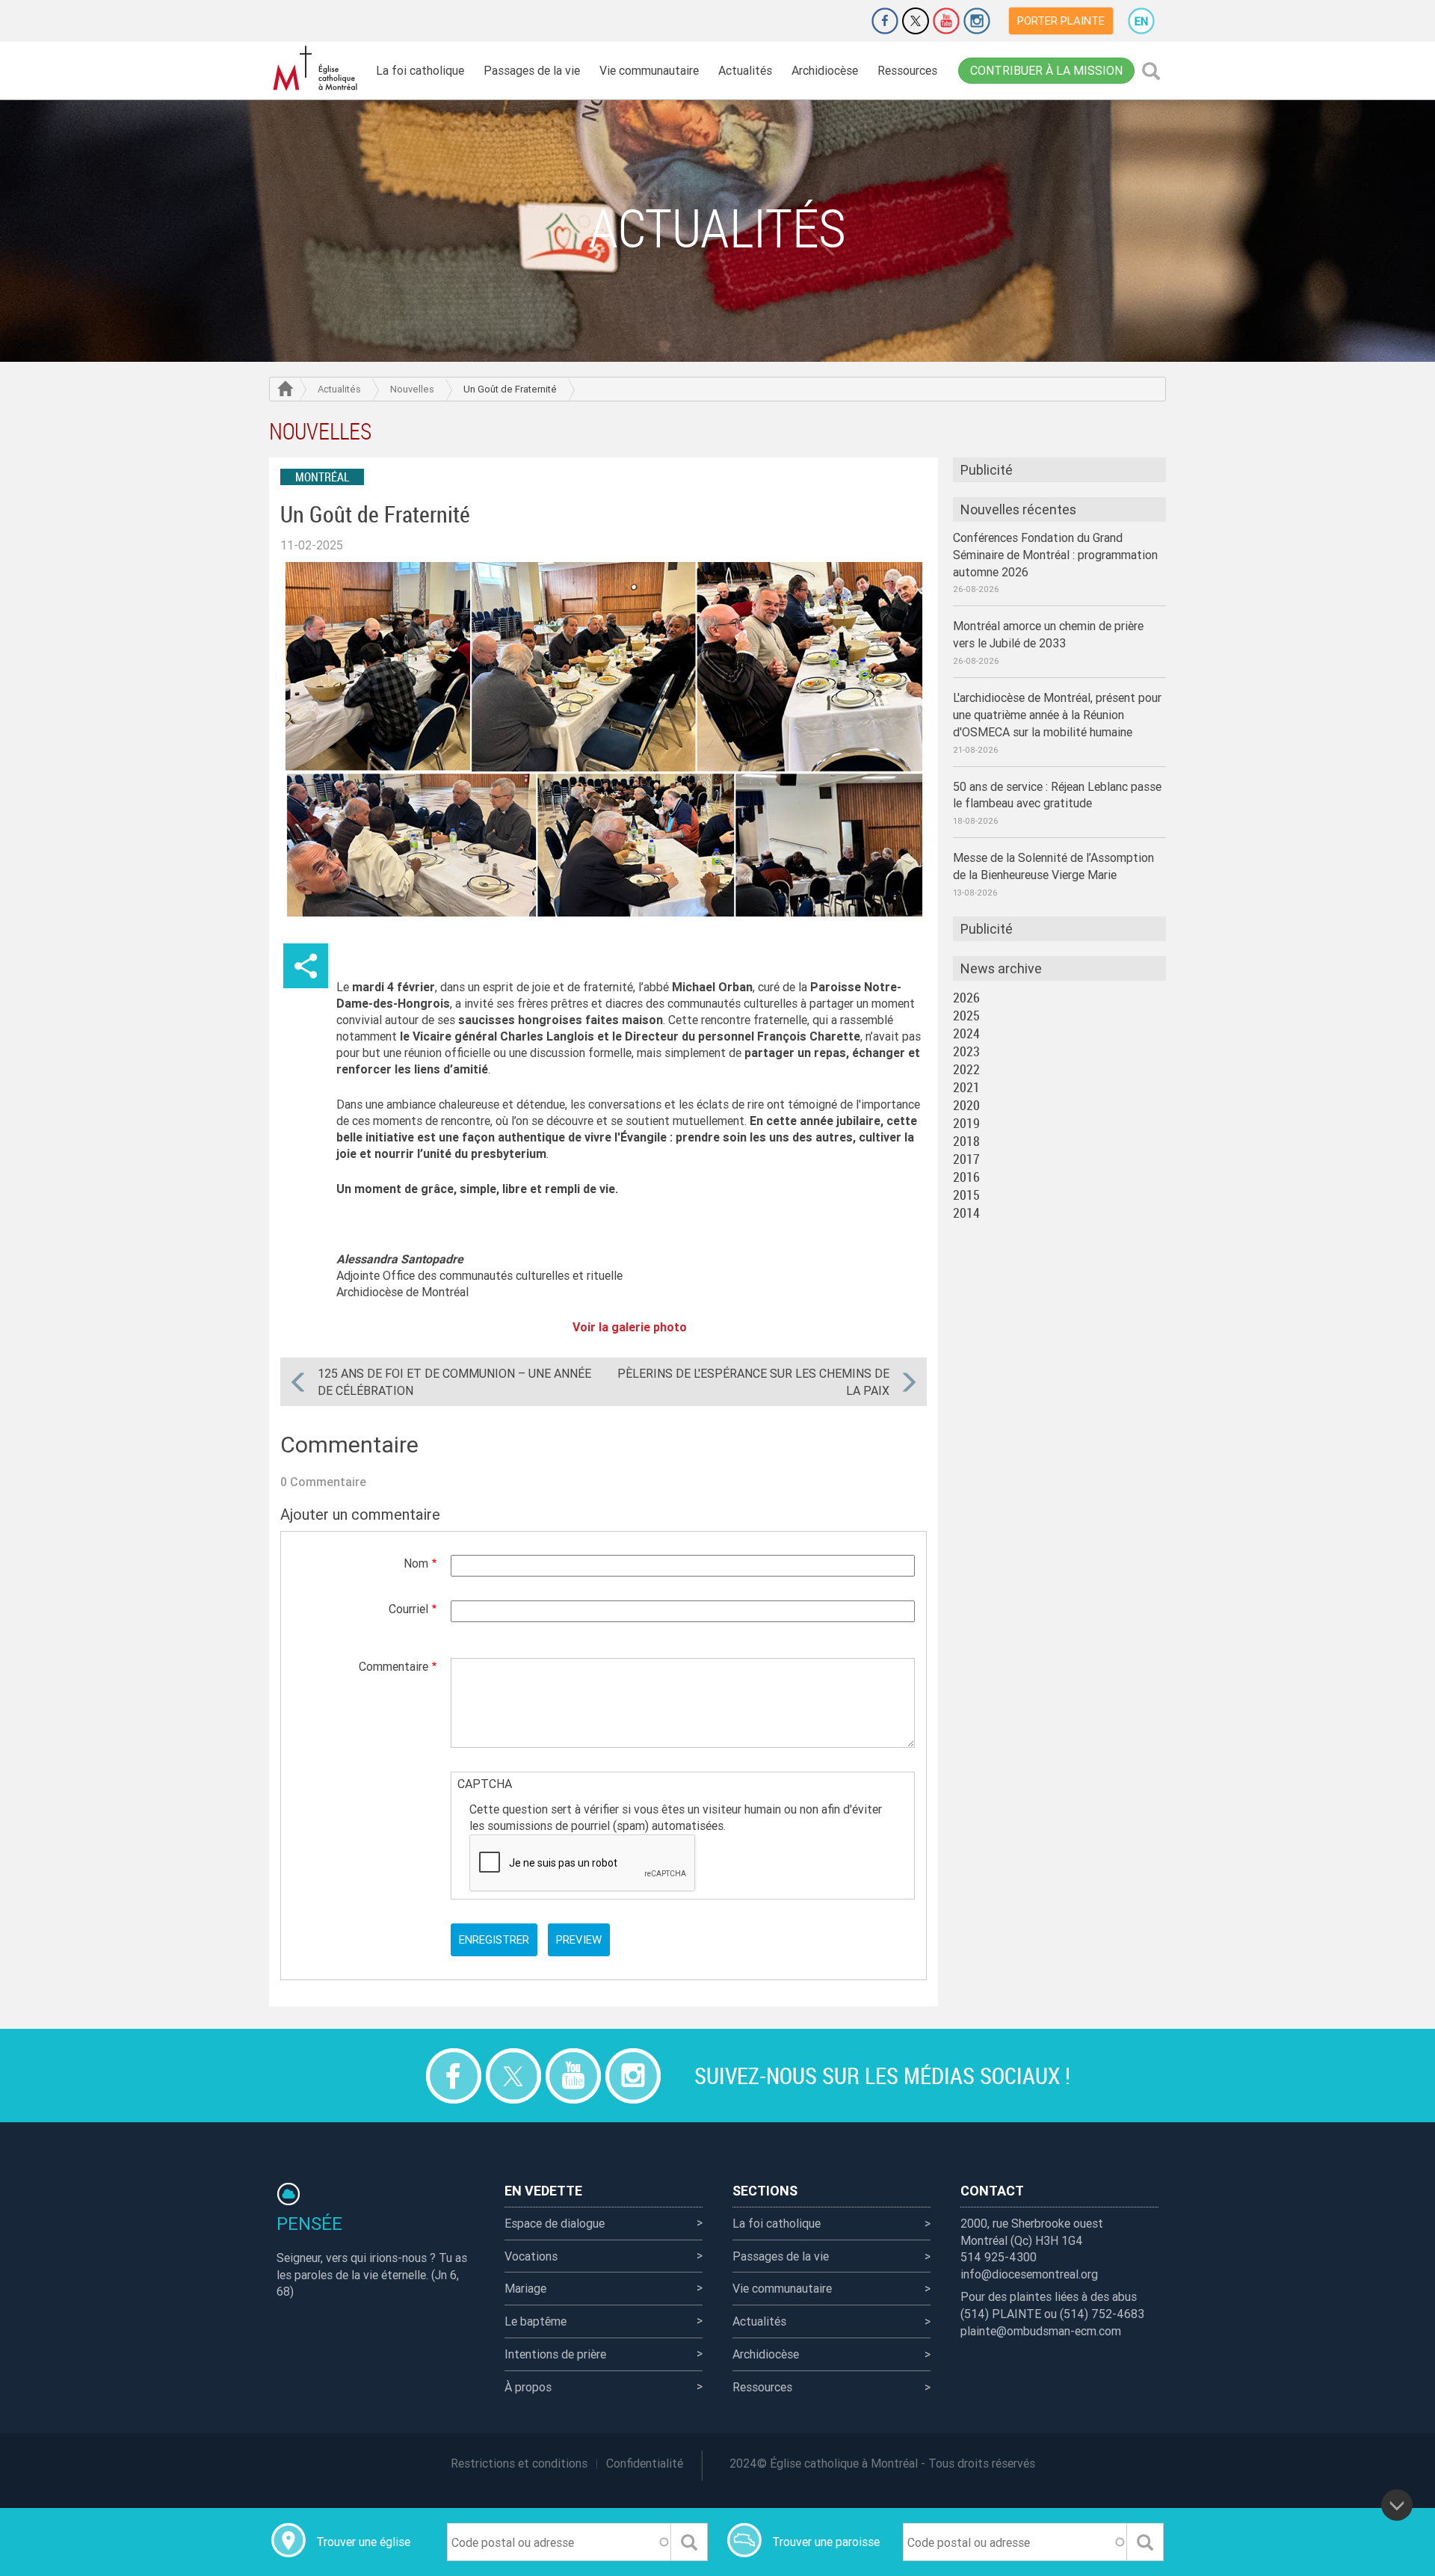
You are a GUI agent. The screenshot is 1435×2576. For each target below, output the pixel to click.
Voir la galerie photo (631, 1327)
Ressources (907, 70)
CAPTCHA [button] (485, 1784)
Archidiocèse (825, 70)
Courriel (408, 1609)
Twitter (916, 21)
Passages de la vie (532, 70)
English (1141, 21)
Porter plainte (1061, 21)
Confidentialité (645, 2463)
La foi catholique (420, 70)
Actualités (745, 70)
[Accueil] (318, 68)
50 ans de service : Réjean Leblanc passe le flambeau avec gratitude (1057, 795)
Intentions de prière (555, 2354)
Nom (416, 1563)
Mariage (525, 2288)
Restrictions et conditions (519, 2463)
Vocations (531, 2256)
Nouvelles (412, 389)
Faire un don (843, 21)
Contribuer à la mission (1046, 70)
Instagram (977, 21)
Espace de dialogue (555, 2223)
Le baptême (536, 2321)
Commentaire (394, 1666)
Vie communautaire (649, 70)
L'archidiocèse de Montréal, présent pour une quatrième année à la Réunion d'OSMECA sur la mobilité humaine (1057, 715)
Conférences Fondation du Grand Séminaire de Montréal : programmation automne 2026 (1055, 555)
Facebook (885, 21)
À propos (528, 2387)
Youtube (946, 21)
